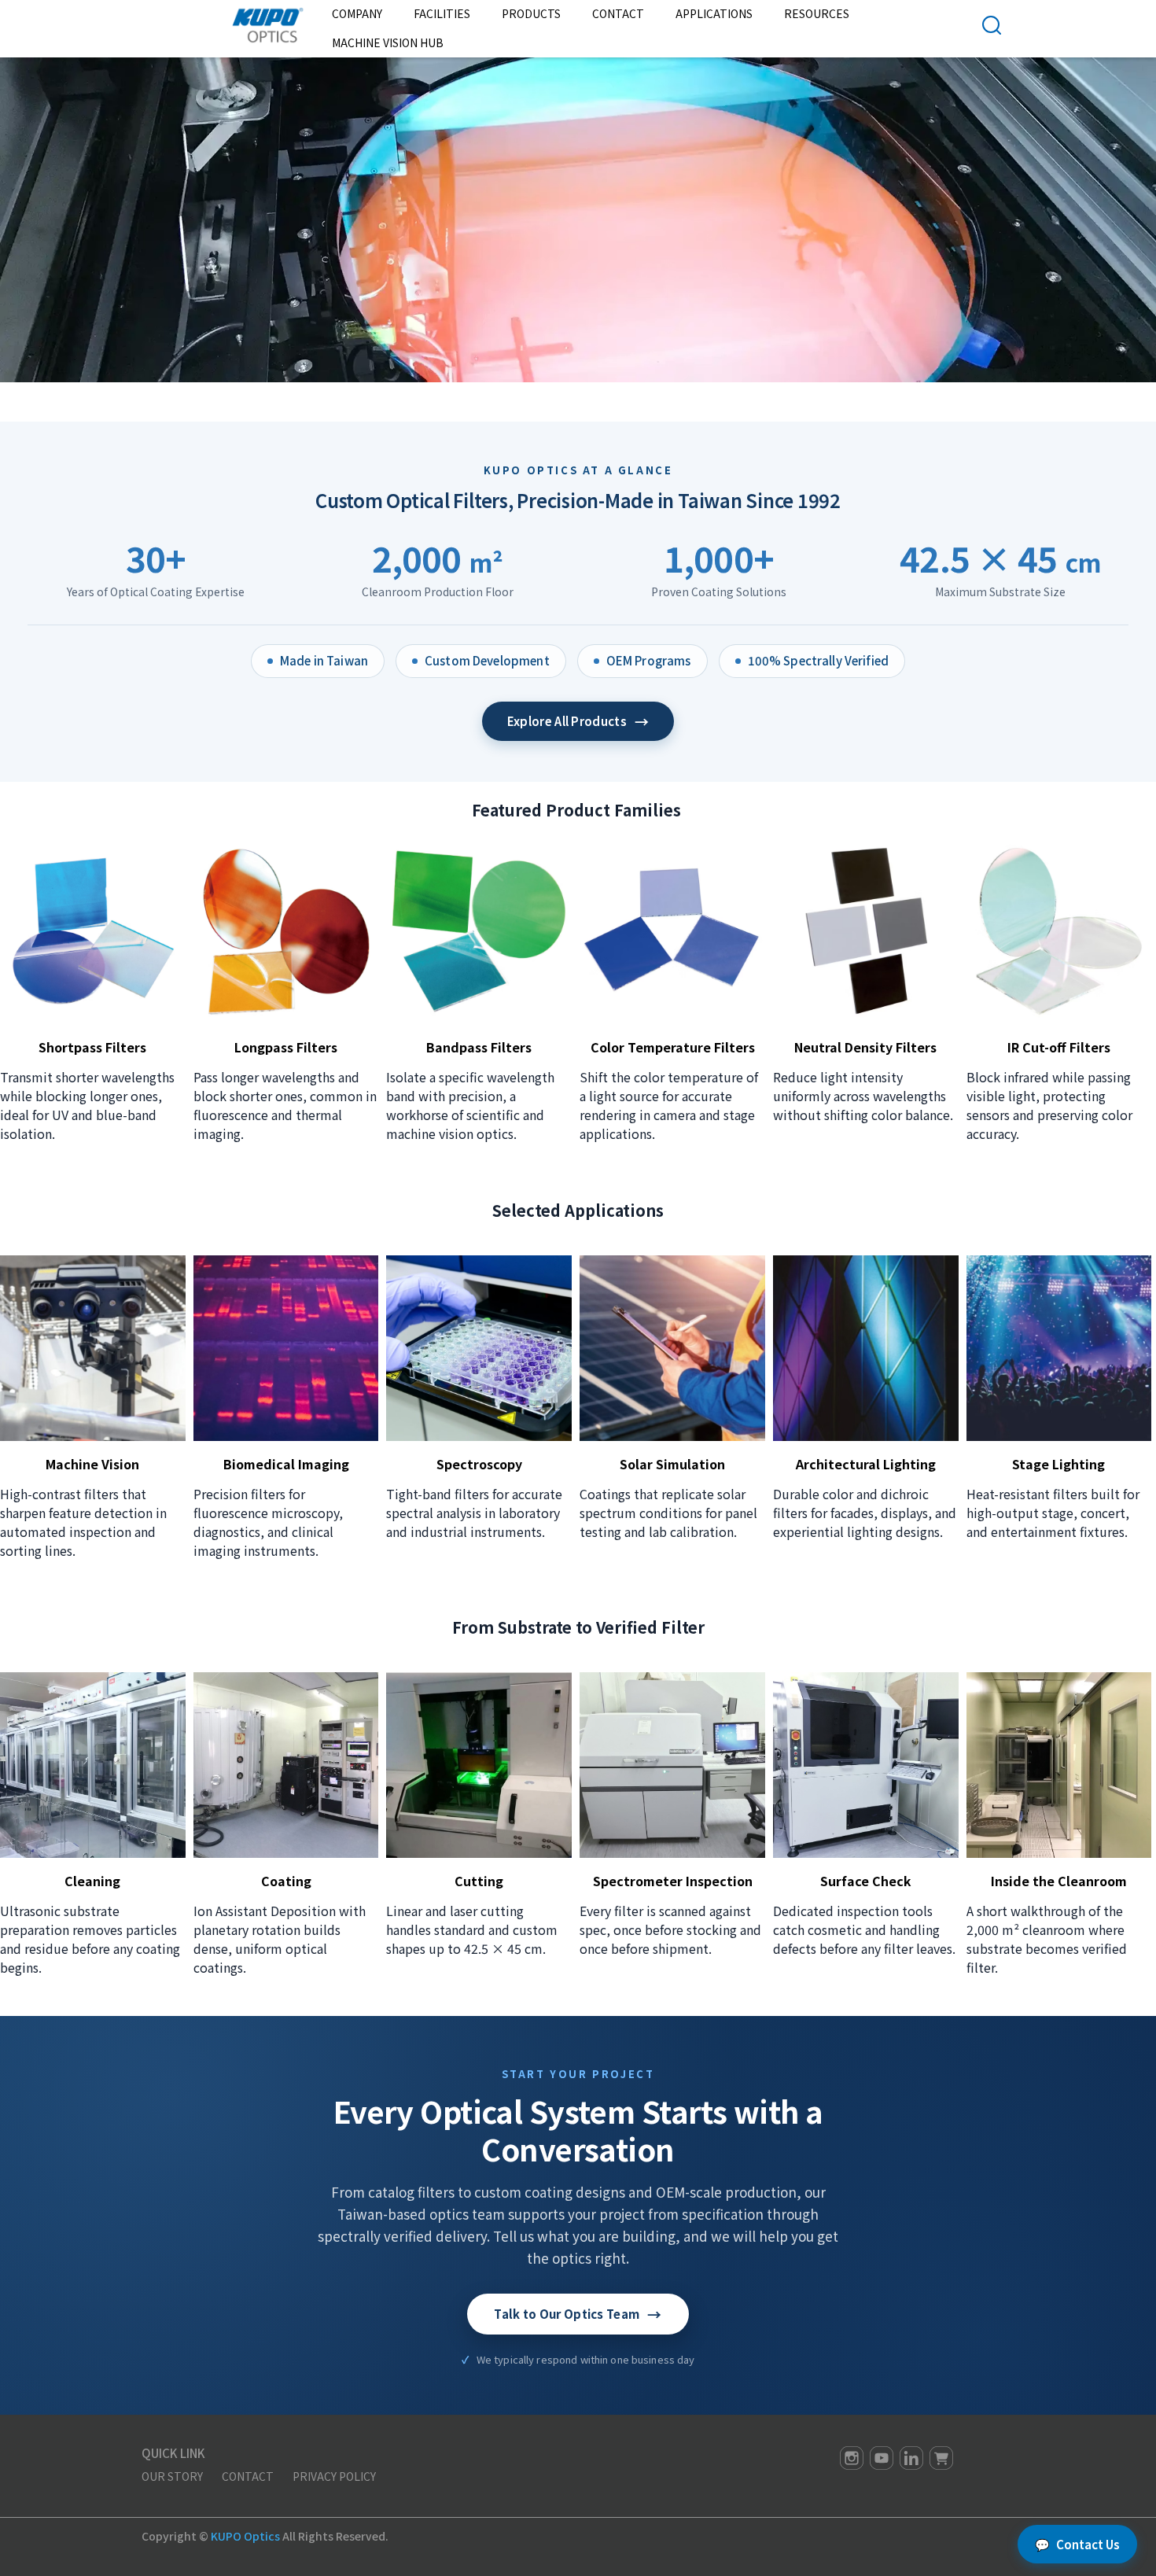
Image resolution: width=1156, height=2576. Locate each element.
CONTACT (248, 2476)
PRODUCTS (531, 13)
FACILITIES (442, 13)
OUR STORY (172, 2476)
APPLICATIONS (714, 13)
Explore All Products (578, 721)
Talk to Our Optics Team (578, 2314)
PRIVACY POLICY (334, 2476)
